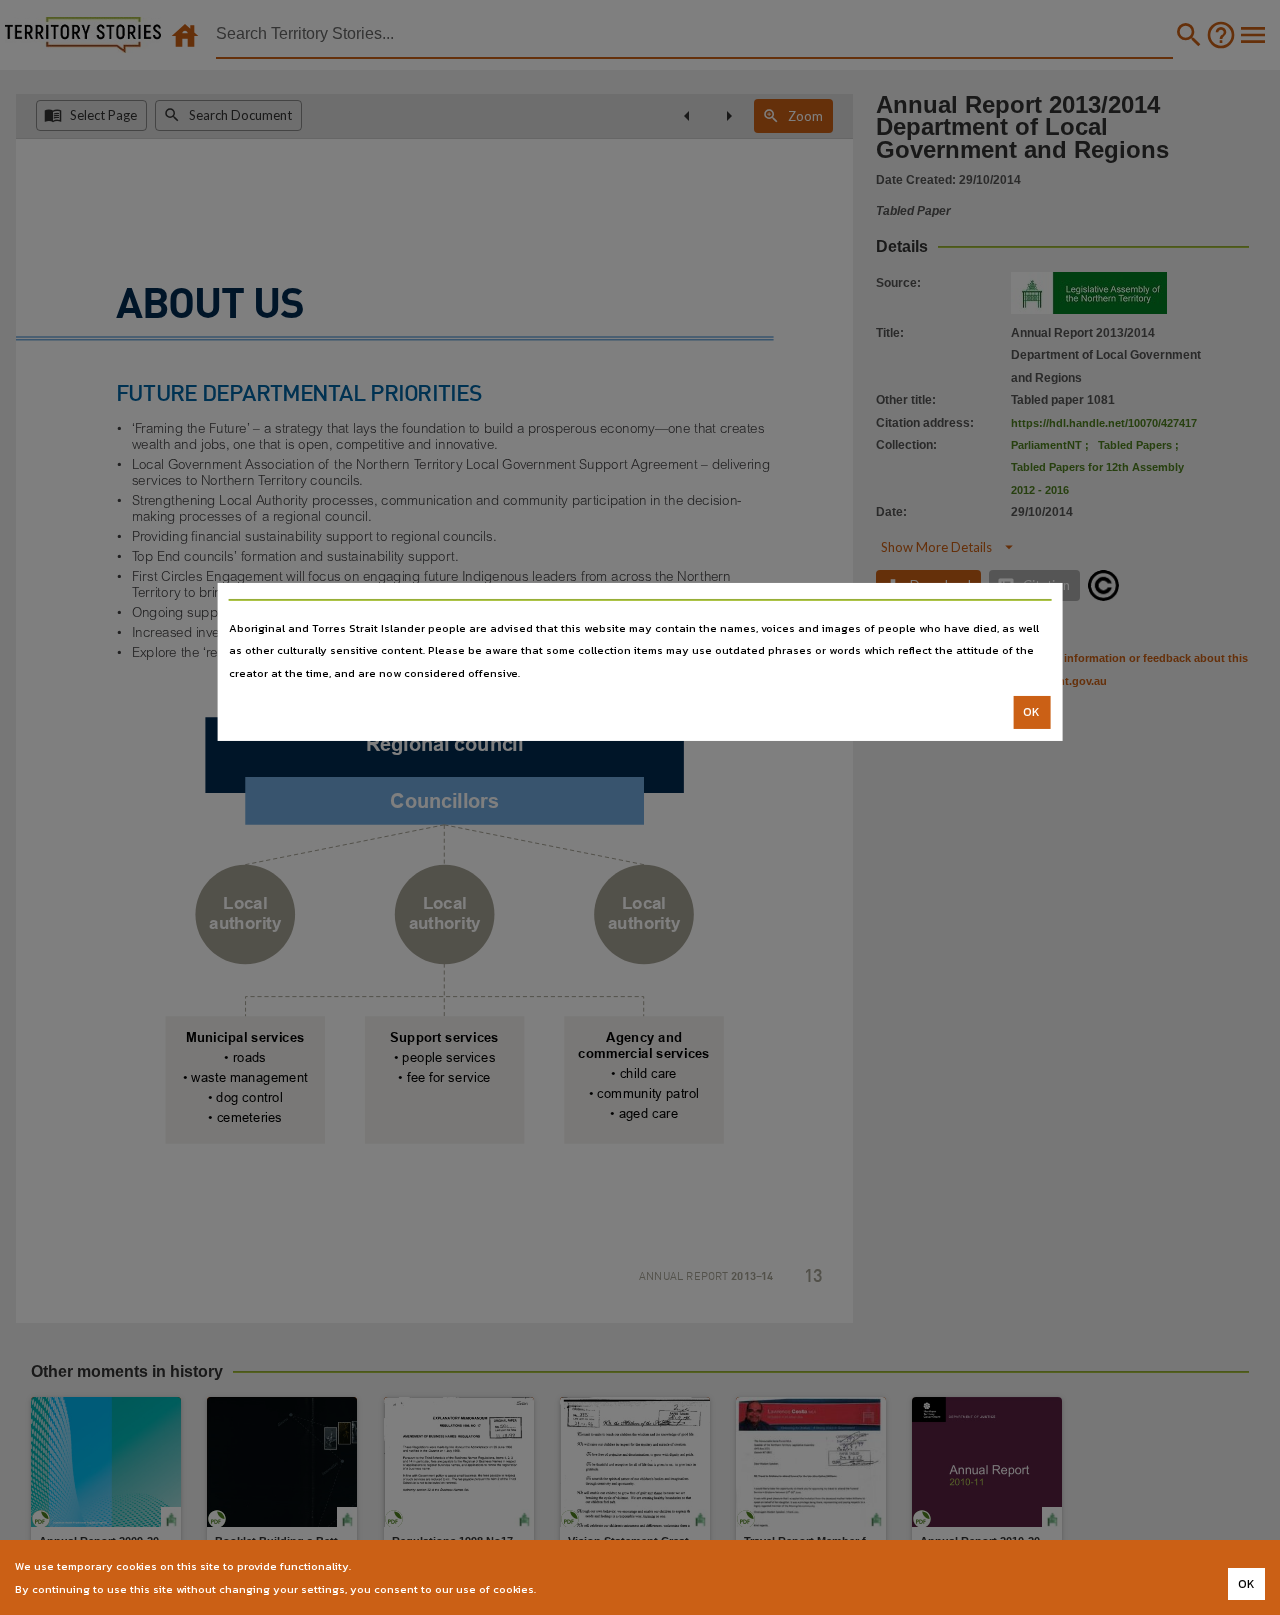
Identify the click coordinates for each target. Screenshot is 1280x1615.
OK (1031, 712)
